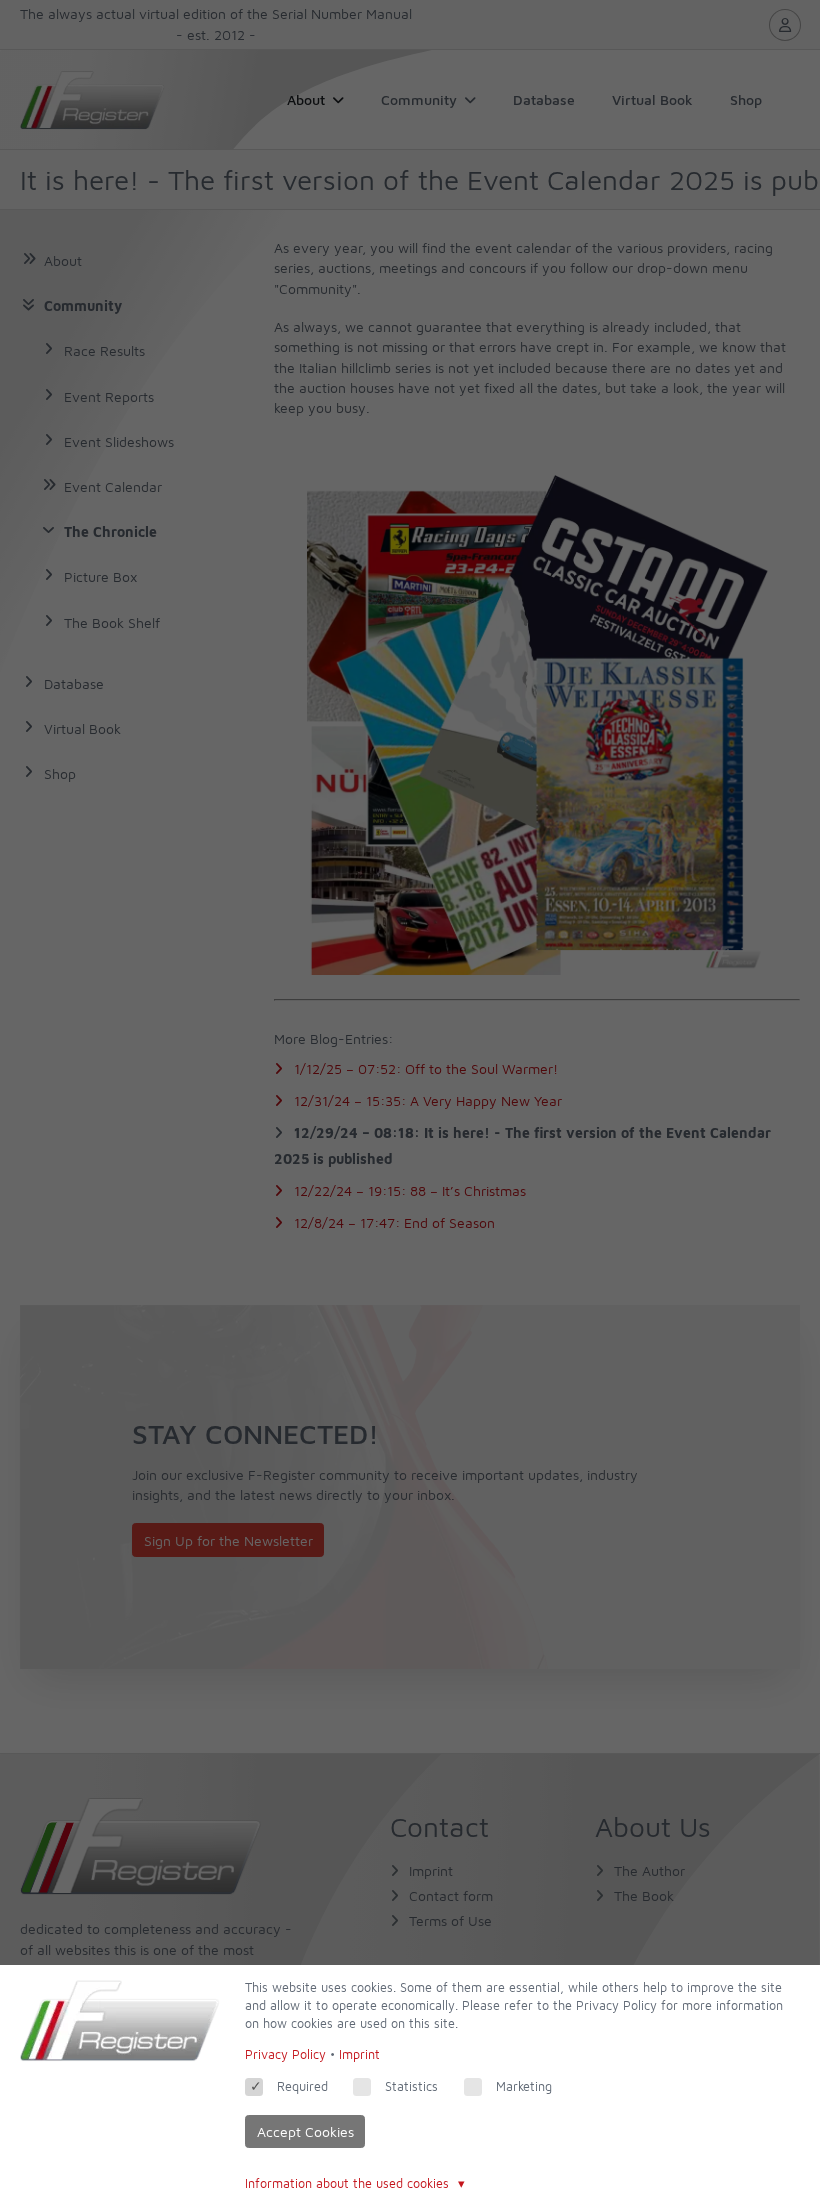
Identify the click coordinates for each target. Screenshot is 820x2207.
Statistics (411, 2086)
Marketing (524, 2086)
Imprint (359, 2054)
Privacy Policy (285, 2054)
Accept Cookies (305, 2131)
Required (302, 2086)
